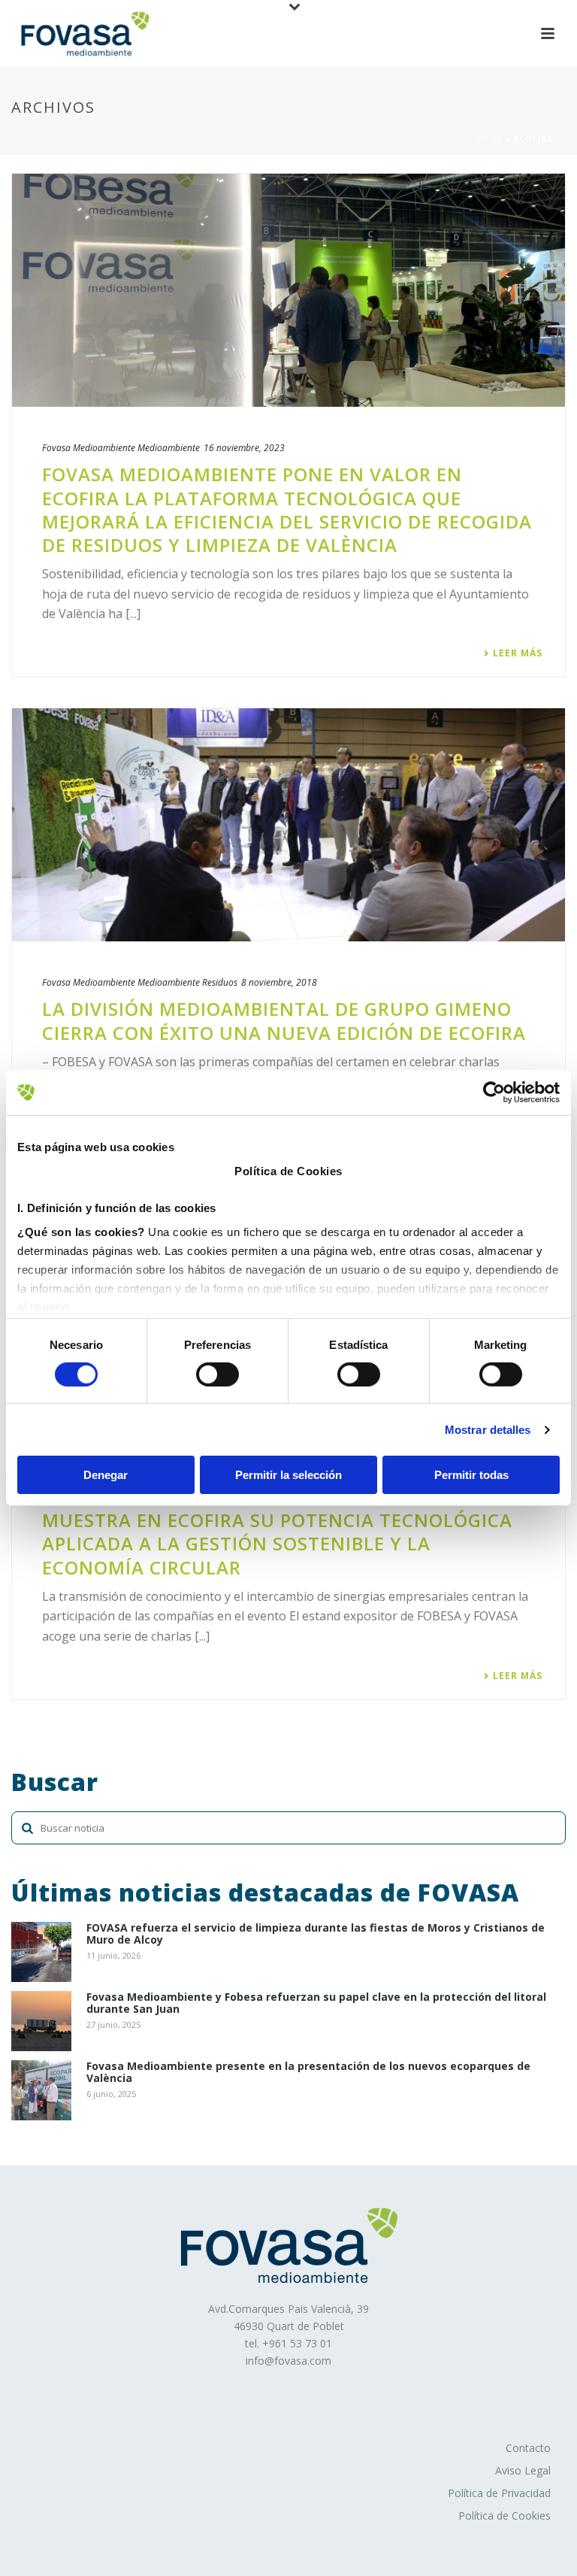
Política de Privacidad (499, 2493)
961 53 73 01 (301, 2343)
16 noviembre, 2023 (244, 448)
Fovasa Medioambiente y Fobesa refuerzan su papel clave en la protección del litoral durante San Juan (316, 2004)
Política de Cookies (504, 2515)
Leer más (518, 653)
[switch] (218, 1374)
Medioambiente (169, 448)
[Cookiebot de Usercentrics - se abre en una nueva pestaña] (494, 1093)
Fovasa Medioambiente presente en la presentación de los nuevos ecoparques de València (308, 2073)
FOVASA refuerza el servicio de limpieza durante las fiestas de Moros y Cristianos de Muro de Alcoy (316, 1935)
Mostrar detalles (488, 1430)
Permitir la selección (288, 1475)
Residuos (220, 982)
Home (489, 139)
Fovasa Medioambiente (89, 448)
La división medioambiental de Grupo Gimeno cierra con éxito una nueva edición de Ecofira (284, 1020)
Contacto (528, 2448)
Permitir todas (471, 1475)
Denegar (106, 1475)
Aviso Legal (523, 2470)
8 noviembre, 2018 (279, 982)
